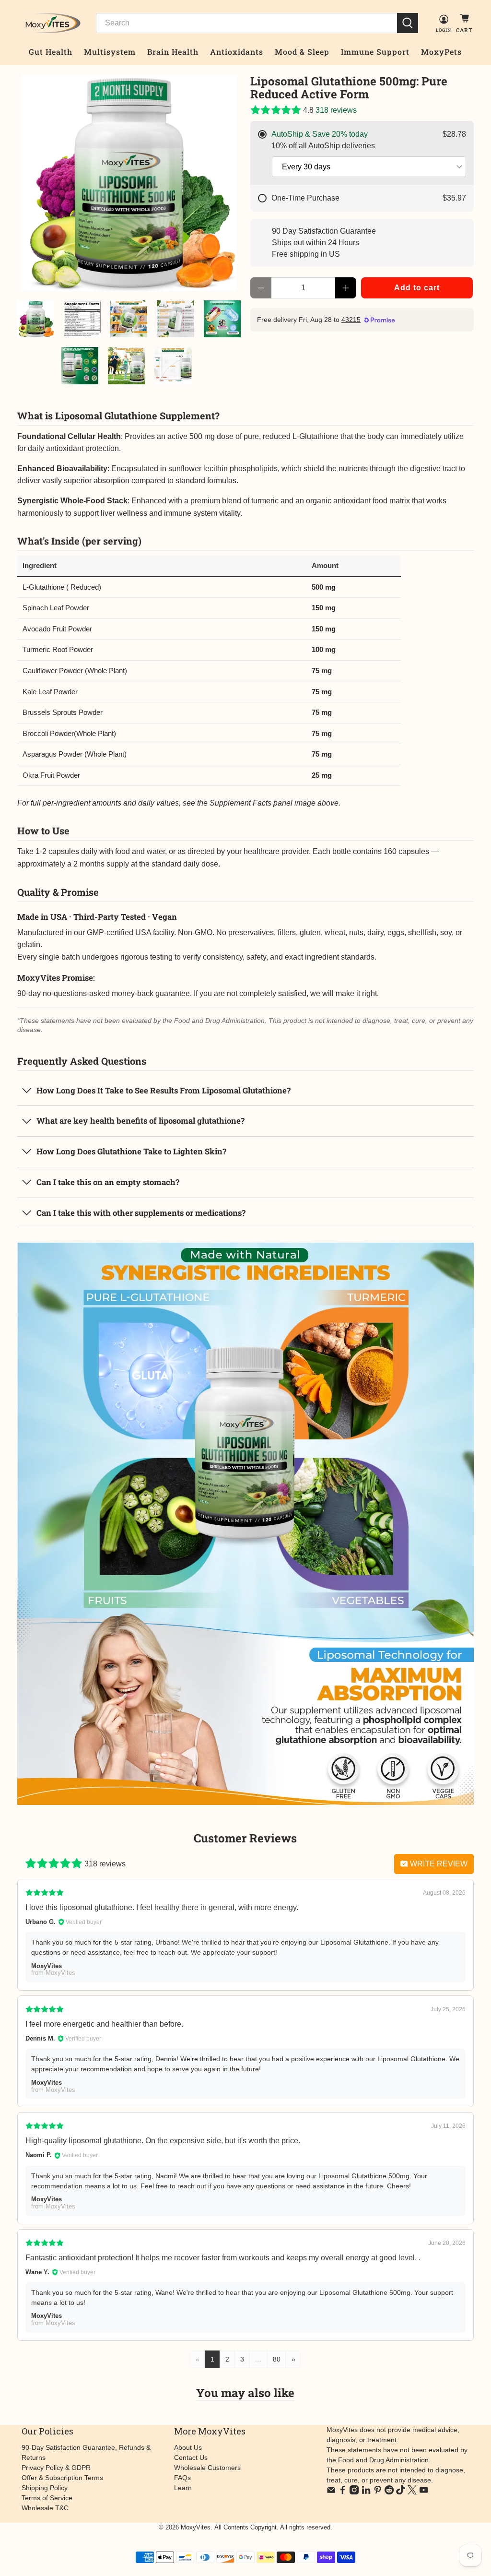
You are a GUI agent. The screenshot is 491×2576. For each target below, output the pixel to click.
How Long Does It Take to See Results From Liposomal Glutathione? (164, 1090)
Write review (438, 1864)
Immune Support (375, 52)
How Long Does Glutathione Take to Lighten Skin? (131, 1151)
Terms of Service (47, 2498)
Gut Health (51, 52)
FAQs (182, 2478)
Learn (183, 2488)
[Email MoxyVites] (331, 2492)
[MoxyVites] (49, 23)
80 (277, 2359)
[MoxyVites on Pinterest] (378, 2492)
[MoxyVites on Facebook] (343, 2492)
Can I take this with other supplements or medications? (141, 1213)
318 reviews (336, 110)
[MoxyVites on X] (412, 2492)
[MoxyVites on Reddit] (389, 2492)
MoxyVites (196, 2527)
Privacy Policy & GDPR (56, 2468)
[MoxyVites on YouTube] (424, 2492)
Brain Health (173, 52)
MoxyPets (441, 52)
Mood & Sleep (302, 52)
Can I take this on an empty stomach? (108, 1182)
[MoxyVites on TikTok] (401, 2492)
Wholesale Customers (207, 2468)
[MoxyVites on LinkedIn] (366, 2492)
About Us (188, 2447)
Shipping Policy (45, 2488)
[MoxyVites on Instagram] (354, 2492)
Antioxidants (237, 52)
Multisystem (110, 52)
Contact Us (191, 2457)
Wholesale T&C (45, 2508)
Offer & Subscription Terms (62, 2478)
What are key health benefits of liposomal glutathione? (140, 1121)
